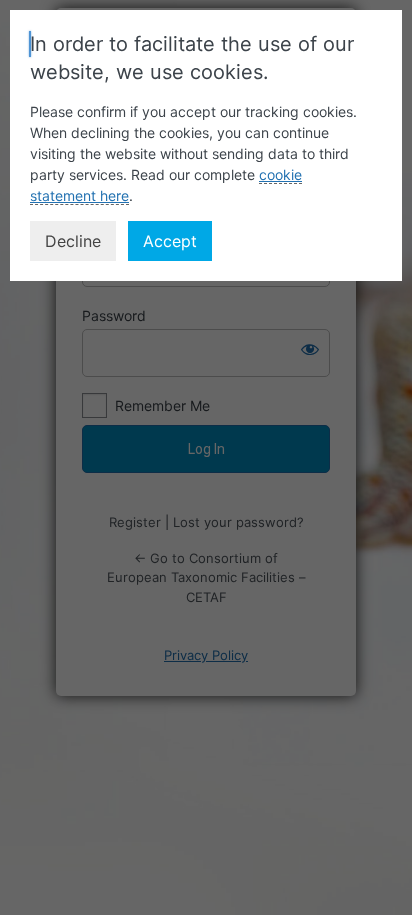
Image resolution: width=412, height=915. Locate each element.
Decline (73, 241)
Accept (170, 241)
